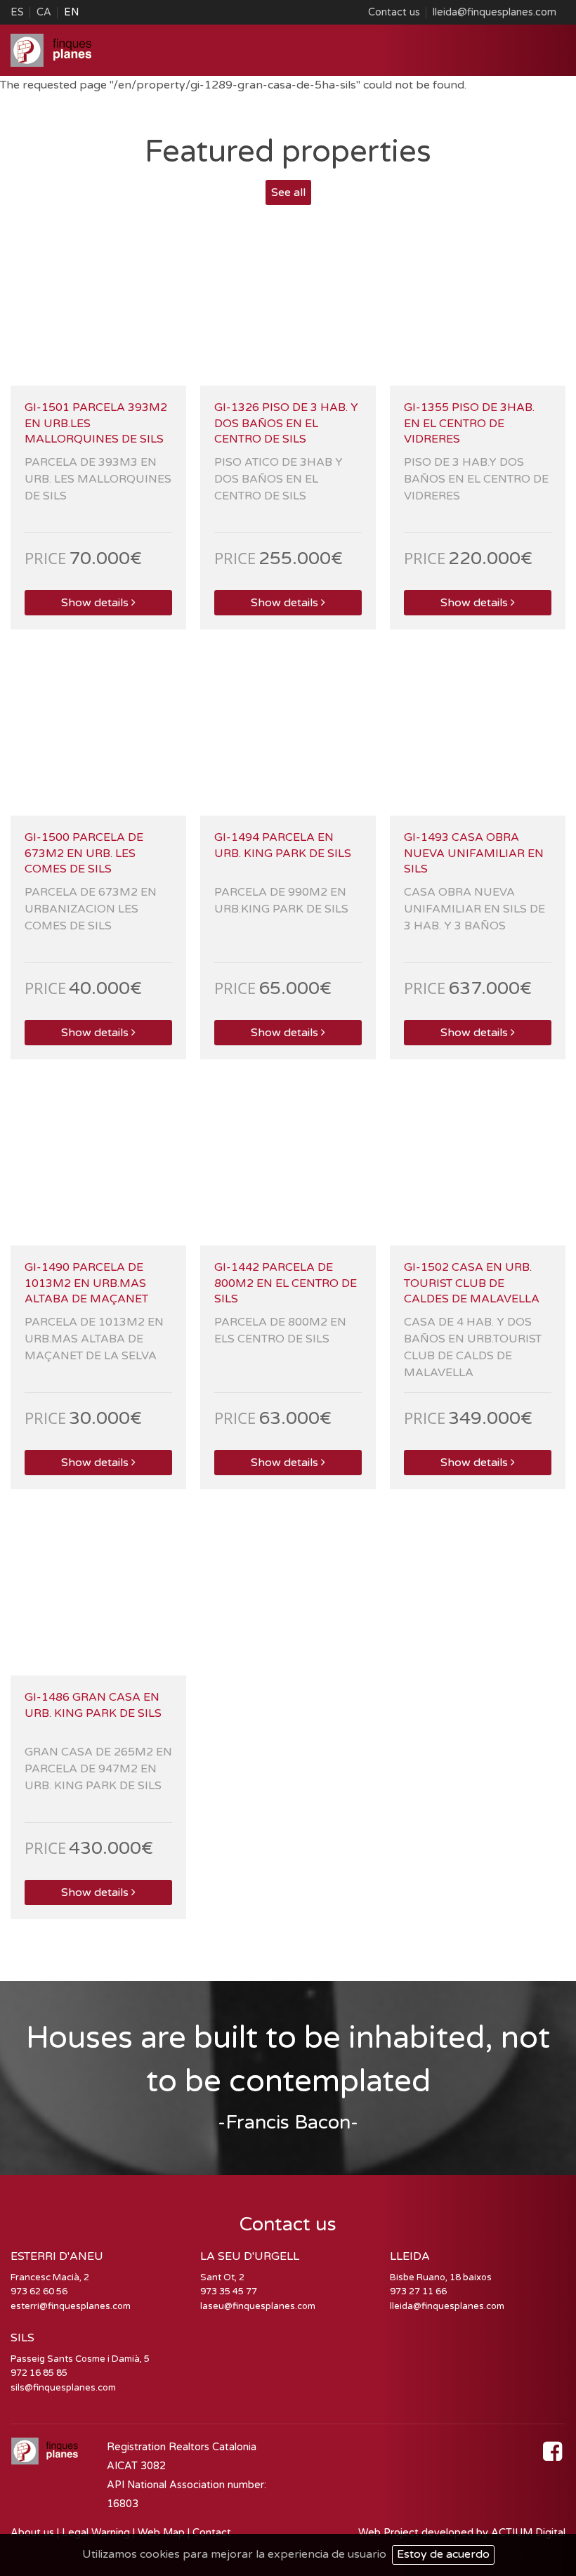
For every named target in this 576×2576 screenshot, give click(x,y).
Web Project (390, 2533)
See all (288, 192)
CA (44, 12)
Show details (95, 603)
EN (71, 12)
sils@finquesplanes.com (63, 2388)
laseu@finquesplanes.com (258, 2306)
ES (17, 12)
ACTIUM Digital (528, 2533)
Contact (212, 2533)
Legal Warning (96, 2533)
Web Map (161, 2533)
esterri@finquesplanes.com (71, 2306)
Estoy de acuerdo (443, 2554)
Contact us (394, 12)
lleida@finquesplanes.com (495, 12)
